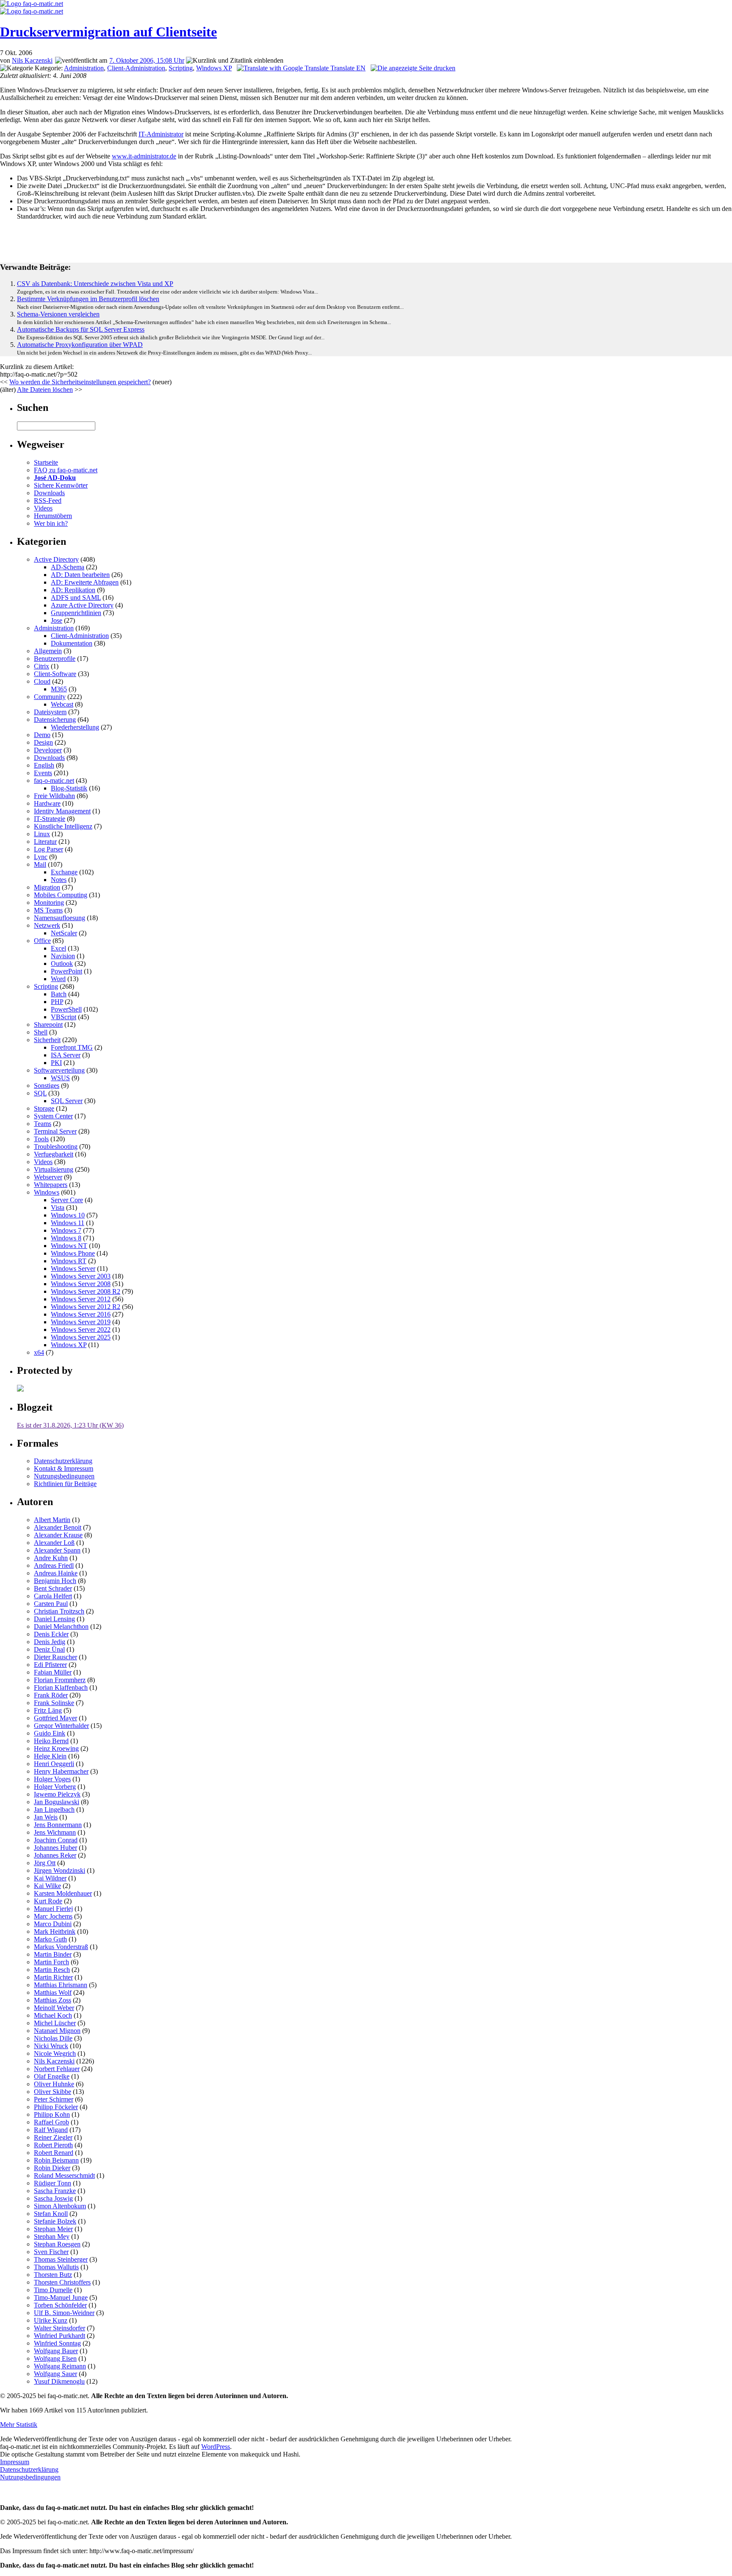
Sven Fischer (51, 2252)
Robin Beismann (56, 2160)
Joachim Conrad (56, 1840)
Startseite (46, 462)
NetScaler (64, 933)
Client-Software (55, 674)
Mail (40, 864)
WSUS (60, 1078)
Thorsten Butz (53, 2275)
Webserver (48, 1177)
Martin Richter (53, 1977)
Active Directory (56, 559)
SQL (40, 1093)
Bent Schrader (53, 1588)
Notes (59, 880)
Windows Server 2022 (81, 1330)
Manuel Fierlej (53, 1909)
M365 (59, 689)
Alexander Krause (58, 1535)
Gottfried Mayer (55, 1718)
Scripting (181, 68)
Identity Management (62, 811)
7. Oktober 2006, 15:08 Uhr (147, 60)
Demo (42, 735)
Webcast (62, 704)
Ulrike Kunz (51, 2320)
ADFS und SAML (76, 598)
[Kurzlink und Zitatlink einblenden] (235, 61)
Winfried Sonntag (57, 2343)
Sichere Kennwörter (61, 485)
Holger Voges (52, 1779)
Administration (84, 68)
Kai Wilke (47, 1886)
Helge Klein (50, 1756)
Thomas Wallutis (56, 2267)
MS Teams (48, 910)
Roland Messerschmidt (64, 2175)
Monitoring (49, 903)
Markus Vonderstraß (61, 1947)
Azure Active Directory (82, 605)
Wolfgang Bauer (56, 2351)
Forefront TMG (72, 1047)
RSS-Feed (48, 501)
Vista (58, 1208)
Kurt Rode (48, 1901)
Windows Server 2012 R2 (86, 1307)
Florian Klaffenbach (61, 1687)
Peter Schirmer (54, 2099)
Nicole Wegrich (55, 2053)
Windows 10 (68, 1215)
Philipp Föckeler (56, 2107)
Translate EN (347, 68)
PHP (57, 1002)
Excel (58, 948)
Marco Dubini (53, 1924)
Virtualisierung (54, 1169)
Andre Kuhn (51, 1558)
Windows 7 (66, 1230)
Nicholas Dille (53, 2038)
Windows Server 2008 (81, 1284)
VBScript (64, 1017)
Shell (41, 1032)
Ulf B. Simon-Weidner (64, 2313)
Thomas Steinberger (61, 2259)
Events (43, 773)
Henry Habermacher (61, 1771)
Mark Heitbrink (55, 1931)
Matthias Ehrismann (61, 1985)
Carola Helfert (53, 1596)
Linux (42, 834)
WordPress (216, 2447)
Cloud (42, 681)
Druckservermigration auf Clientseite (108, 32)
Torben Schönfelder (60, 2305)
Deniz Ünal (49, 1649)
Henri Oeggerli (54, 1764)
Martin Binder (53, 1954)
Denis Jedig (50, 1642)
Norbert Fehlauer (57, 2069)
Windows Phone (73, 1253)
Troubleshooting (56, 1147)
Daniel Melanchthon (61, 1626)
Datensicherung (55, 720)
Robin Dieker (52, 2168)
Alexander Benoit (58, 1527)
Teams (43, 1124)
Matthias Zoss (53, 2000)
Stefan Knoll (51, 2214)
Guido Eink (50, 1733)
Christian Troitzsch (59, 1611)
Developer (48, 750)
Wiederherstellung (75, 727)
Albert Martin (52, 1520)
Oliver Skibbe (53, 2092)
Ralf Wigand (51, 2130)
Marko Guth (50, 1939)
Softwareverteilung (59, 1070)
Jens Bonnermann (58, 1825)
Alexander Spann (57, 1550)
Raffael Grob (51, 2122)
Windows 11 (68, 1223)
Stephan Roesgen (57, 2244)
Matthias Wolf (53, 1992)
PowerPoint (67, 971)
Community (50, 697)
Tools (41, 1139)
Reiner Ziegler (53, 2137)
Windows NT (69, 1246)
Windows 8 (66, 1238)
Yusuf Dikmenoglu (59, 2381)
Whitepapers (51, 1185)
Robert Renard (54, 2153)
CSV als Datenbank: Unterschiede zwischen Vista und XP (95, 284)
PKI (56, 1063)
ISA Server (66, 1055)
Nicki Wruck (51, 2046)
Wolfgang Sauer (55, 2374)
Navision (63, 956)
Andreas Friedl (54, 1565)
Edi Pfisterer (50, 1665)
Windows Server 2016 (81, 1314)
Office (42, 941)
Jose (57, 620)
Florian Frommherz (60, 1680)
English (44, 765)
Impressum (15, 2462)
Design (43, 742)
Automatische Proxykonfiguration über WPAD (80, 345)
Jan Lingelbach (54, 1809)
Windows (47, 1192)
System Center (53, 1116)
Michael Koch (53, 2015)
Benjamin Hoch (55, 1581)
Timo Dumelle (53, 2290)
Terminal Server (55, 1131)
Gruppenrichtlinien (76, 613)
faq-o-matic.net (54, 781)
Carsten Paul (51, 1604)
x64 (39, 1352)
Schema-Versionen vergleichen (58, 314)
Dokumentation (72, 643)
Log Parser (49, 849)
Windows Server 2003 (81, 1276)
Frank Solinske (54, 1703)
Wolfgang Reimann (60, 2366)
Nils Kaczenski (32, 60)
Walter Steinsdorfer (60, 2328)
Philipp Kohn (52, 2114)
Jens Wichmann (55, 1832)
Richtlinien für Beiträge (65, 1484)
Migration (47, 887)
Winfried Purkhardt (60, 2336)
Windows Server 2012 (81, 1299)
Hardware (47, 803)
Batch (59, 994)
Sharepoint (48, 1025)
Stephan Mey (52, 2236)
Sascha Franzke (55, 2191)
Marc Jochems (53, 1916)
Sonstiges (47, 1086)
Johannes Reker (55, 1855)
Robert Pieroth (53, 2145)
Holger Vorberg (55, 1787)
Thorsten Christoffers (62, 2282)
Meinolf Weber (54, 2008)
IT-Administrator (161, 134)
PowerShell (66, 1009)
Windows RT (69, 1261)
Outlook (62, 964)
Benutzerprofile (55, 659)
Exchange (64, 872)
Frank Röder (51, 1695)
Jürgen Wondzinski (60, 1870)
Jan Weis (46, 1817)
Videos (43, 508)
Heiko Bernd (51, 1741)
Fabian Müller (53, 1672)
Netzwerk (47, 925)
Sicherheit (47, 1040)
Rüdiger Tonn (53, 2183)
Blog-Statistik (69, 788)
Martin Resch (52, 1970)
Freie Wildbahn (54, 796)
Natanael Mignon (57, 2031)
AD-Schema (68, 567)
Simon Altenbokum (60, 2206)
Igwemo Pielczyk (57, 1794)
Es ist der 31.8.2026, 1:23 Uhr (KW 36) (70, 1425)
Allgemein (48, 651)
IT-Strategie (50, 819)
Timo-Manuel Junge (61, 2297)
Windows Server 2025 (81, 1337)
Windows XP (214, 68)
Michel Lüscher (55, 2023)
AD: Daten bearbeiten (80, 575)
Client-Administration (136, 68)
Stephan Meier (53, 2229)
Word (58, 979)
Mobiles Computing (61, 895)
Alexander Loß (54, 1543)
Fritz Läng (48, 1710)
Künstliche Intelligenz (63, 826)
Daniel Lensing (54, 1619)
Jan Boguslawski (57, 1802)
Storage (44, 1108)
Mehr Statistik (19, 2425)
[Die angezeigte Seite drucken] (413, 68)
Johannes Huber (55, 1848)
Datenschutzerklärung (63, 1461)
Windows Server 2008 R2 (86, 1291)
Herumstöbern (53, 516)
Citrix (42, 666)
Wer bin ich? (51, 523)
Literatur (45, 842)
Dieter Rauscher (55, 1657)
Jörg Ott (45, 1863)
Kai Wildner (50, 1878)
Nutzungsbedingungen (64, 1476)
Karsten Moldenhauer (63, 1893)
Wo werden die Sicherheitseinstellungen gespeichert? (80, 382)
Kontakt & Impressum (64, 1468)
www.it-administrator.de (144, 156)
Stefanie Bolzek (55, 2221)
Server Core (67, 1200)
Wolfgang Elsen (55, 2358)
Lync (41, 857)
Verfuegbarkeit (54, 1154)
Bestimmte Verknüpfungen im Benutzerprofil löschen (88, 299)
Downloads (49, 493)
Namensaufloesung (60, 918)
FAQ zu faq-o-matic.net (66, 470)
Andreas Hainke (56, 1573)
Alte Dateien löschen (45, 390)
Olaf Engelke (52, 2076)
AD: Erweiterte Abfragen (85, 582)
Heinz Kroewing (56, 1748)
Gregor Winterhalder (61, 1726)
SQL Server (67, 1101)
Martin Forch (51, 1962)
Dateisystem (50, 712)
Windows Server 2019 (81, 1322)
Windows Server (73, 1269)
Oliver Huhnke (54, 2084)
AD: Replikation (73, 590)
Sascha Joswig (53, 2198)
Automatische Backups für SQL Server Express (81, 329)
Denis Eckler (51, 1634)
